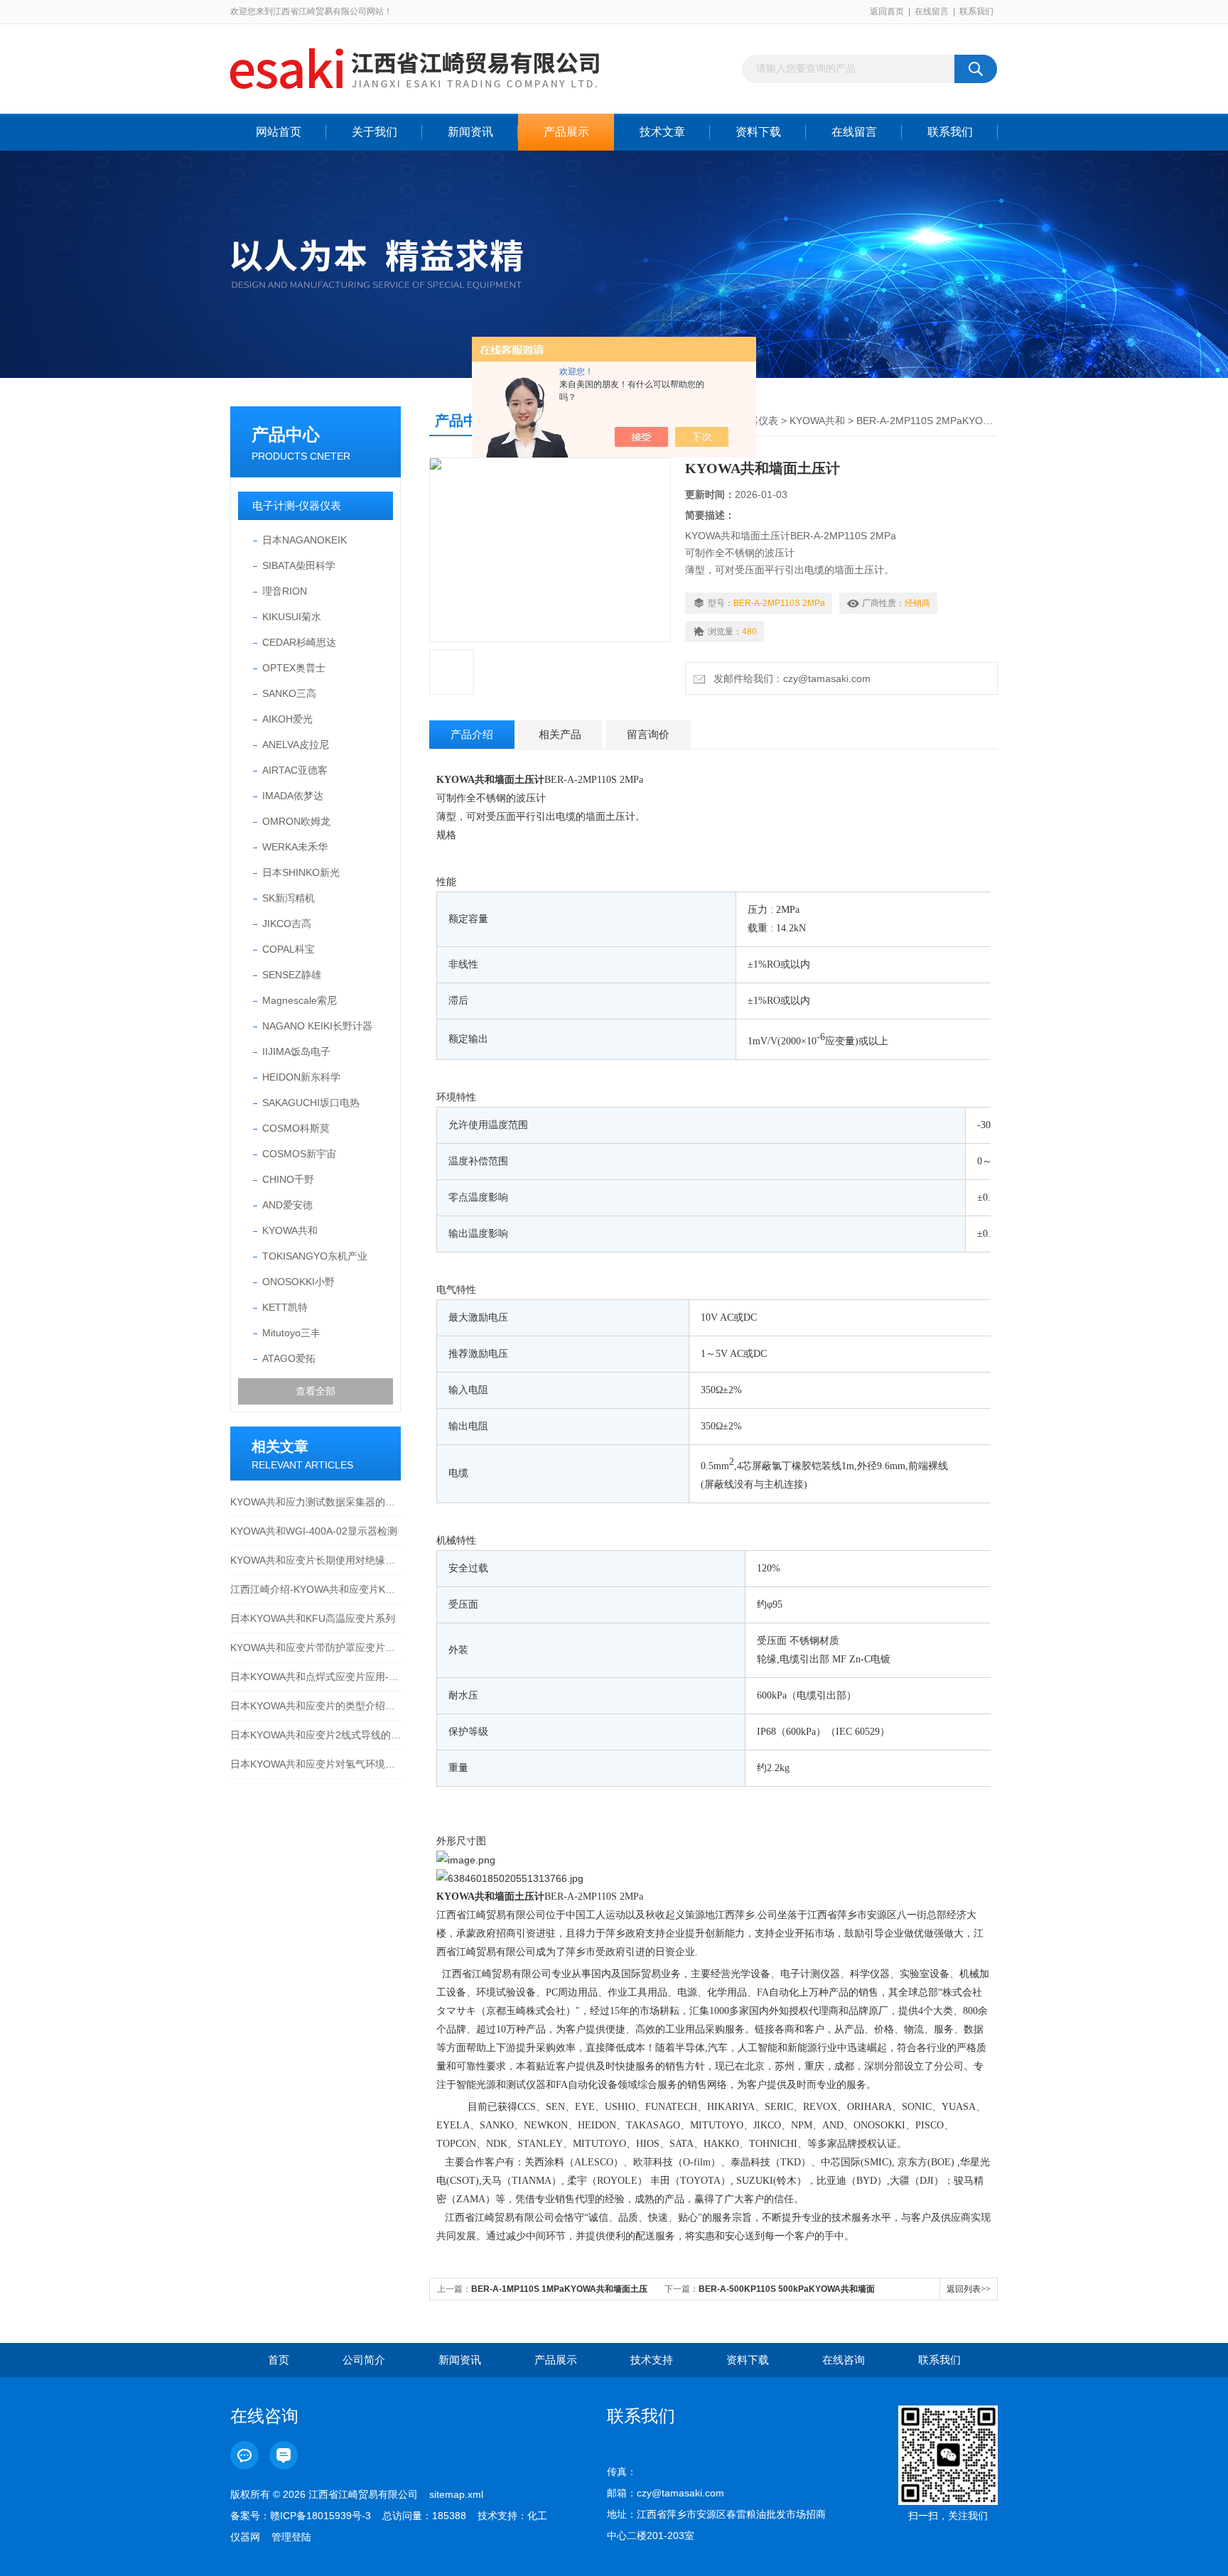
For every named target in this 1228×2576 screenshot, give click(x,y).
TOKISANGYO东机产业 (315, 1256)
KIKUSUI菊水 (292, 617)
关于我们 (375, 132)
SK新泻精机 (289, 898)
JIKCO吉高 (287, 924)
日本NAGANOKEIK (305, 540)
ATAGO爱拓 (289, 1358)
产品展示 (566, 132)
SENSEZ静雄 (292, 975)
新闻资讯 (470, 132)
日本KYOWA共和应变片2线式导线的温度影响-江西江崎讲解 (316, 1735)
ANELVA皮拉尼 (296, 745)
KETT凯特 (285, 1307)
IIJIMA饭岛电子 (296, 1051)
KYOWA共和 (290, 1230)
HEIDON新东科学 (301, 1077)
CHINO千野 (288, 1179)
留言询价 (648, 734)
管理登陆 (291, 2537)
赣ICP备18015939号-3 (321, 2516)
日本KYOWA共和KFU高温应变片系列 (313, 1618)
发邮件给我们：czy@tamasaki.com (789, 678)
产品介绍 (472, 734)
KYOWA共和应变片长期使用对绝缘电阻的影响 (316, 1560)
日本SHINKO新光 (301, 872)
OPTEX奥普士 (294, 668)
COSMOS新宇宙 (299, 1154)
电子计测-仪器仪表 (297, 505)
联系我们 (976, 11)
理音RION (285, 591)
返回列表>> (969, 2289)
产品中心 (286, 434)
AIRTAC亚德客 (295, 770)
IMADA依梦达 (293, 796)
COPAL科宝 (289, 949)
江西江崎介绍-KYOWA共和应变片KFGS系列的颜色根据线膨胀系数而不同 (316, 1589)
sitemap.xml (456, 2494)
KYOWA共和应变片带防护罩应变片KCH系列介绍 (316, 1647)
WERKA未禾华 (295, 847)
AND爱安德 (287, 1205)
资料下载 (758, 132)
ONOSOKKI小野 (298, 1282)
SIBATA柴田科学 (299, 565)
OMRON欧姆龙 (296, 821)
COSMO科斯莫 (296, 1128)
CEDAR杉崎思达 (299, 642)
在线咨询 (844, 2360)
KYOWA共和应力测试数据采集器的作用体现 (316, 1502)
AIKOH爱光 (287, 719)
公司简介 (364, 2360)
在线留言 (932, 11)
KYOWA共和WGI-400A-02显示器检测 (314, 1531)
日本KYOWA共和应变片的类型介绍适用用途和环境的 (316, 1706)
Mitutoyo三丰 (291, 1333)
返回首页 (887, 11)
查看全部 (316, 1391)
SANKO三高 (289, 693)
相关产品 (560, 734)
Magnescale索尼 (300, 1000)
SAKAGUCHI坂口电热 (311, 1103)
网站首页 (279, 132)
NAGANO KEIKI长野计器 (317, 1026)
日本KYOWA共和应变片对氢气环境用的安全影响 (316, 1764)
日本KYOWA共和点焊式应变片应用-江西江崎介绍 (316, 1677)
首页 (279, 2360)
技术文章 (662, 132)
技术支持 (652, 2360)
